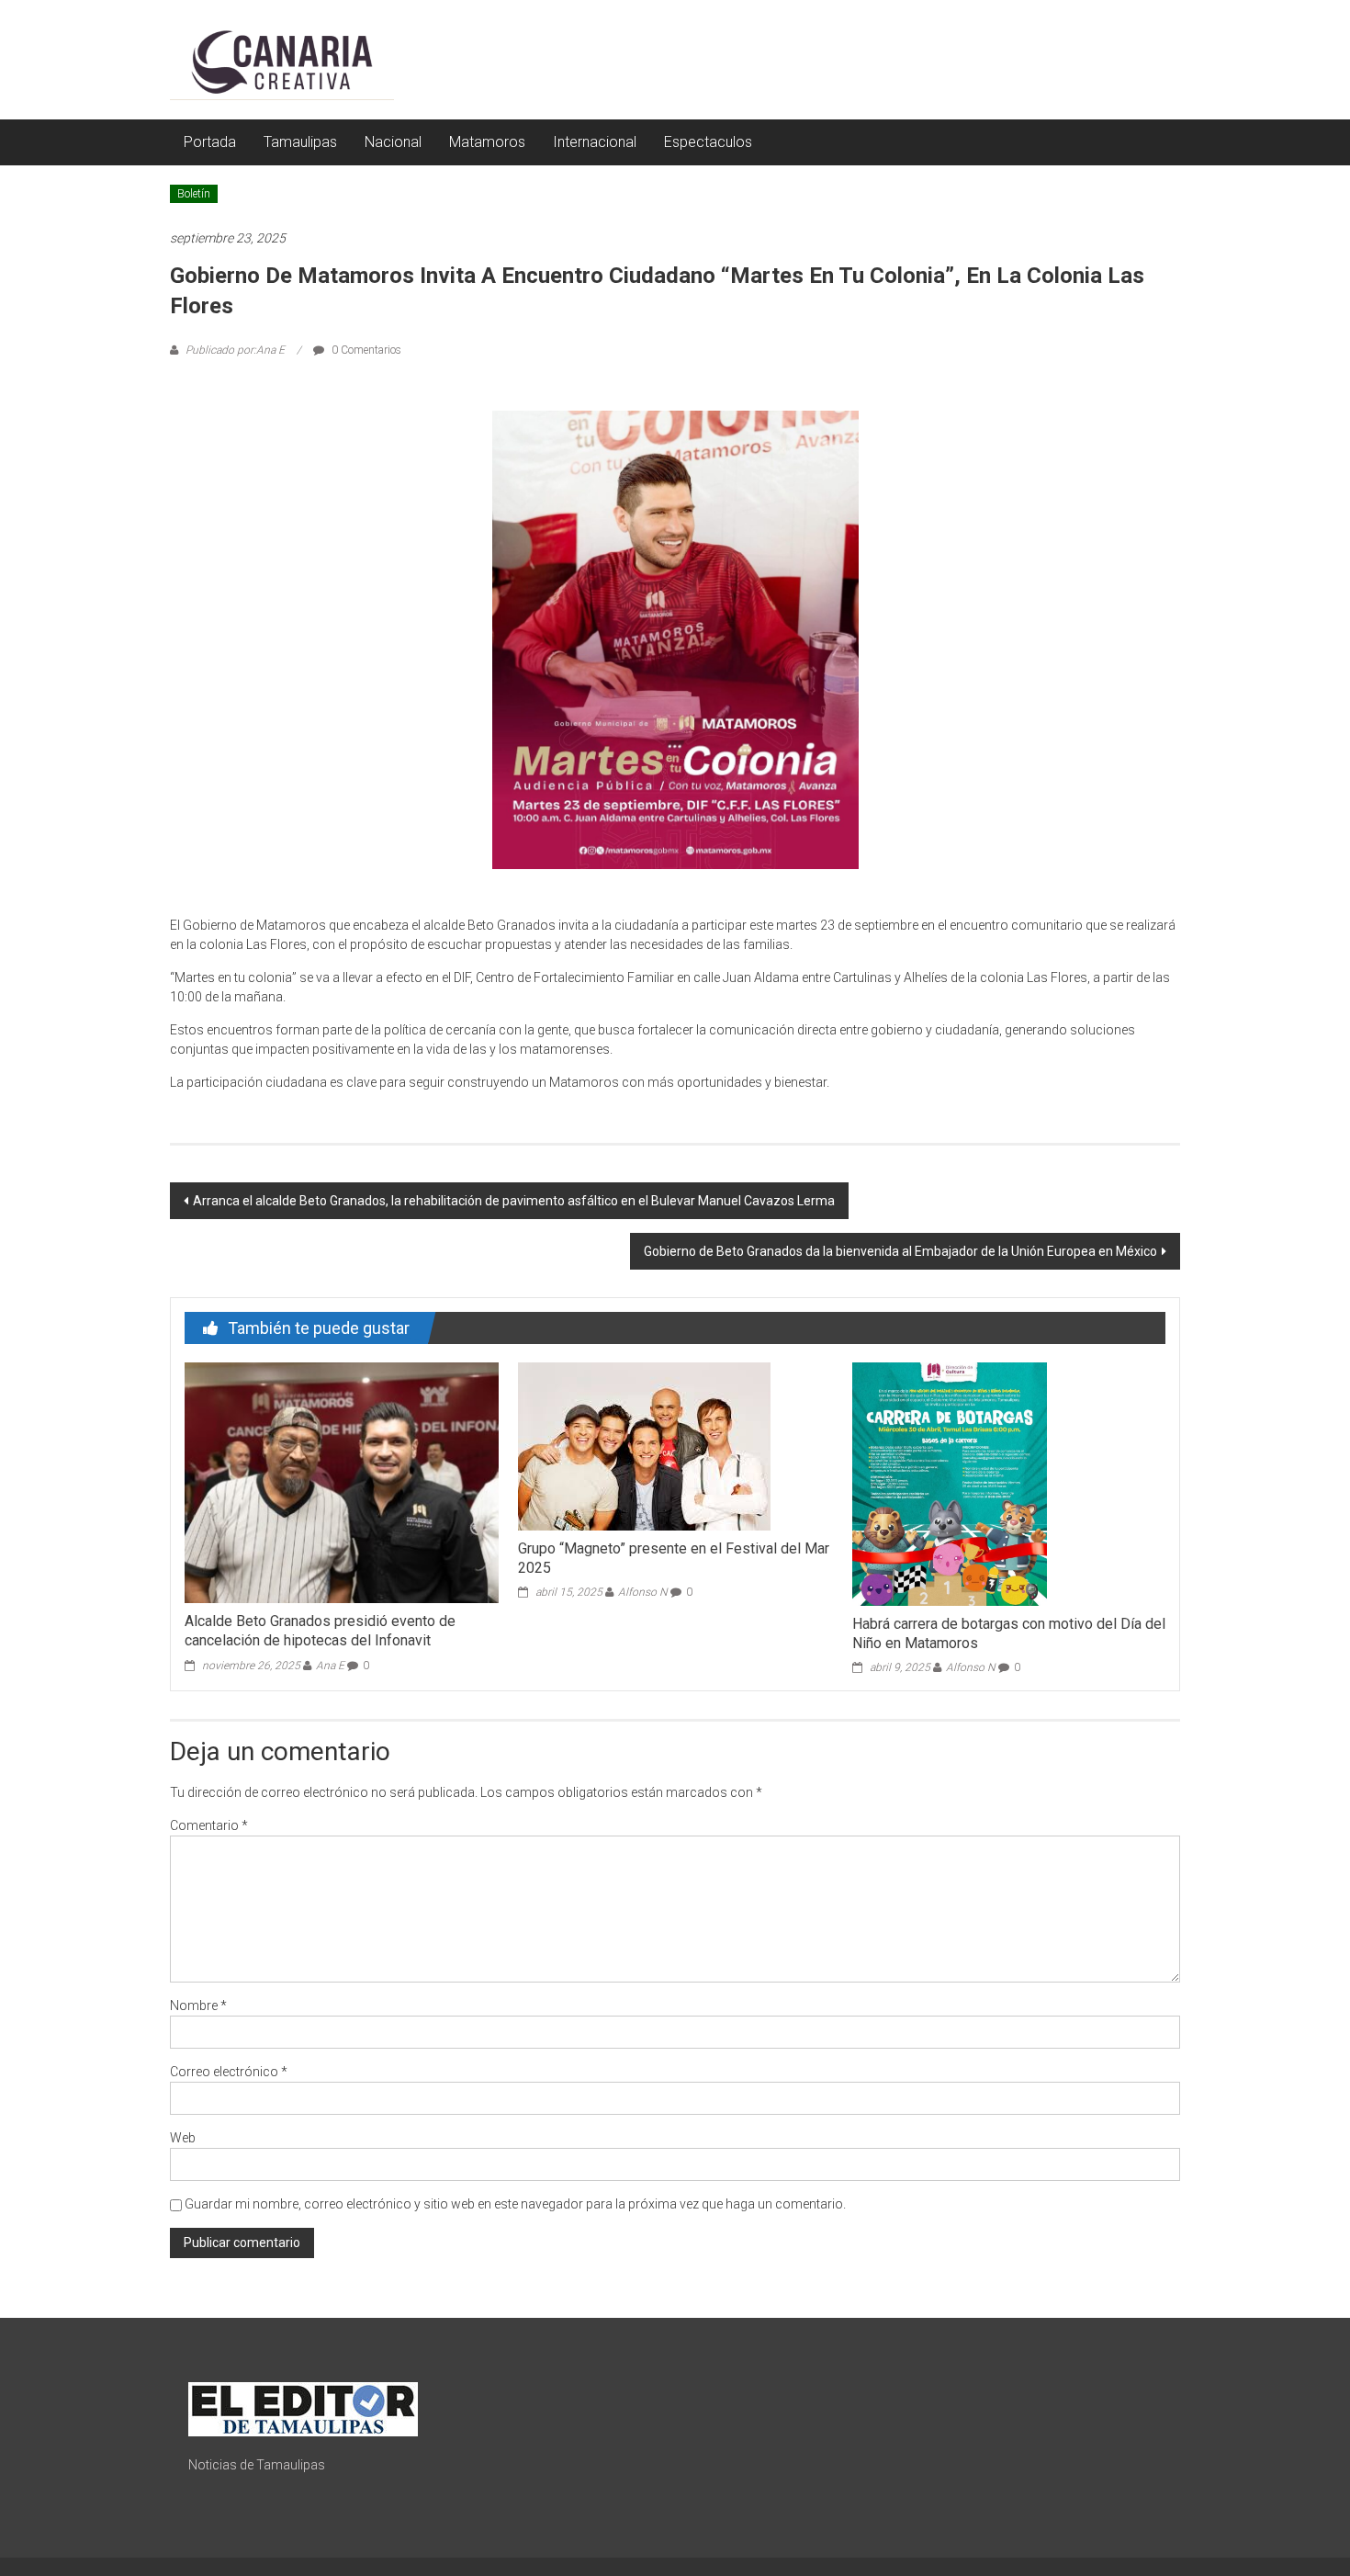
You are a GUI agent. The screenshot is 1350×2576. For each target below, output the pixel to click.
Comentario (209, 1825)
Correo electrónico (229, 2072)
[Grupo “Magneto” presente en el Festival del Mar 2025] (644, 1445)
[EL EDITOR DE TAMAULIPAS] (303, 2408)
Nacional (393, 142)
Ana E (330, 1666)
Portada (210, 142)
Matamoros (487, 142)
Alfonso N (643, 1592)
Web (183, 2138)
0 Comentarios (365, 350)
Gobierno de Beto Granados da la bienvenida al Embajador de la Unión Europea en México (900, 1251)
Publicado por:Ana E (235, 350)
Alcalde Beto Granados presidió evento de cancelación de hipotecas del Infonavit (320, 1631)
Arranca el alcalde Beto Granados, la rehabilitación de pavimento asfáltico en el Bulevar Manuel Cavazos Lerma (514, 1201)
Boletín (194, 194)
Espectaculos (708, 142)
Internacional (595, 142)
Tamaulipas (300, 142)
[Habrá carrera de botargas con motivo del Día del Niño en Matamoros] (950, 1483)
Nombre (198, 2005)
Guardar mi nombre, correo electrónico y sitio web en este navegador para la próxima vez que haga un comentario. (515, 2204)
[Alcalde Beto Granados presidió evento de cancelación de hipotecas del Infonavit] (341, 1482)
